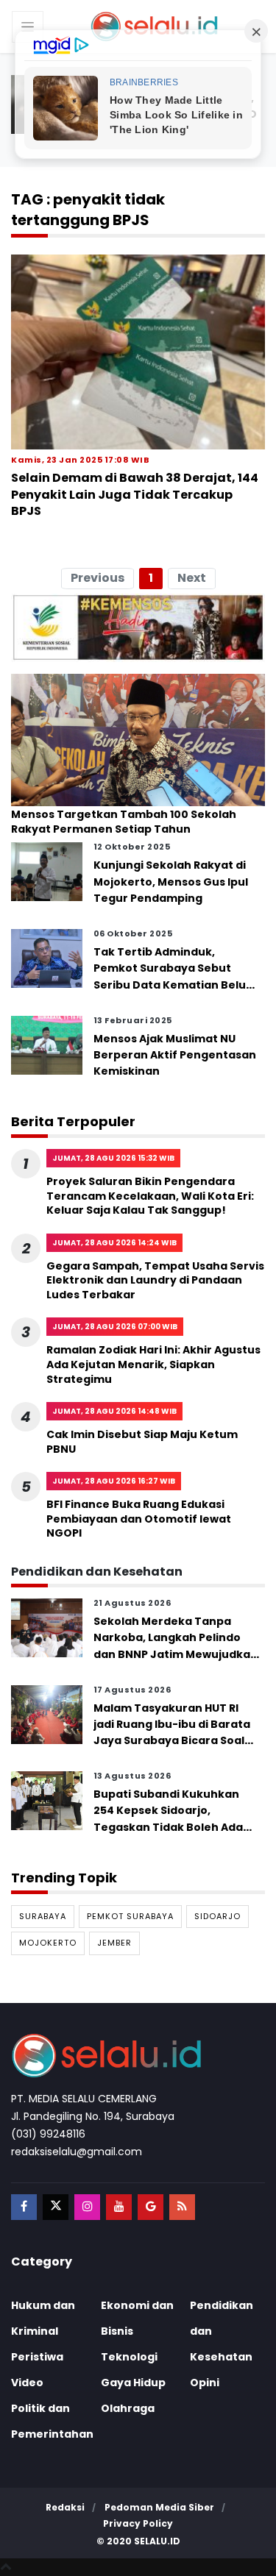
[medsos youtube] (119, 2207)
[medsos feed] (182, 2207)
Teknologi (129, 2357)
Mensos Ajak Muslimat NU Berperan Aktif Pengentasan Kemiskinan (175, 1055)
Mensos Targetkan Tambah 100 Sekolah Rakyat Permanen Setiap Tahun (124, 822)
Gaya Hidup (133, 2383)
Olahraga (128, 2408)
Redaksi (65, 2507)
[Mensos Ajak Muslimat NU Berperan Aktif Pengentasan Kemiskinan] (47, 1044)
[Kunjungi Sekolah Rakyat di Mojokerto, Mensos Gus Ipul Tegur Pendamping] (47, 871)
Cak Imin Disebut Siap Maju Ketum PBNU (142, 1442)
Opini (205, 2383)
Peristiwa (37, 2357)
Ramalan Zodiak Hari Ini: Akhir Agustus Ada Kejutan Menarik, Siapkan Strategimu (153, 1364)
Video (27, 2383)
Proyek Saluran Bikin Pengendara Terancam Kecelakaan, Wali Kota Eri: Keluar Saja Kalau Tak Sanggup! (150, 1196)
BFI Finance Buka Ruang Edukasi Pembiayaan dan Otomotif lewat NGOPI (139, 1519)
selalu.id (157, 2541)
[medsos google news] (151, 2207)
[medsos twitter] (56, 2207)
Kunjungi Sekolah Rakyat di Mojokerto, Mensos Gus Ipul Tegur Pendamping (171, 882)
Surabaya (43, 1916)
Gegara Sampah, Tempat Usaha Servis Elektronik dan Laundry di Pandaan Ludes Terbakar (155, 1280)
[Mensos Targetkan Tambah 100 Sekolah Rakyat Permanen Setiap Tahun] (138, 739)
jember (114, 1943)
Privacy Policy (138, 2523)
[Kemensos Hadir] (138, 627)
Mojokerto (48, 1943)
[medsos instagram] (87, 2207)
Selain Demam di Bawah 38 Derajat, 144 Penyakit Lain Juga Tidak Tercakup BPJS (135, 494)
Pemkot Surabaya (130, 1916)
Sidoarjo (217, 1916)
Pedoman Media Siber (159, 2507)
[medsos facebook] (24, 2207)
